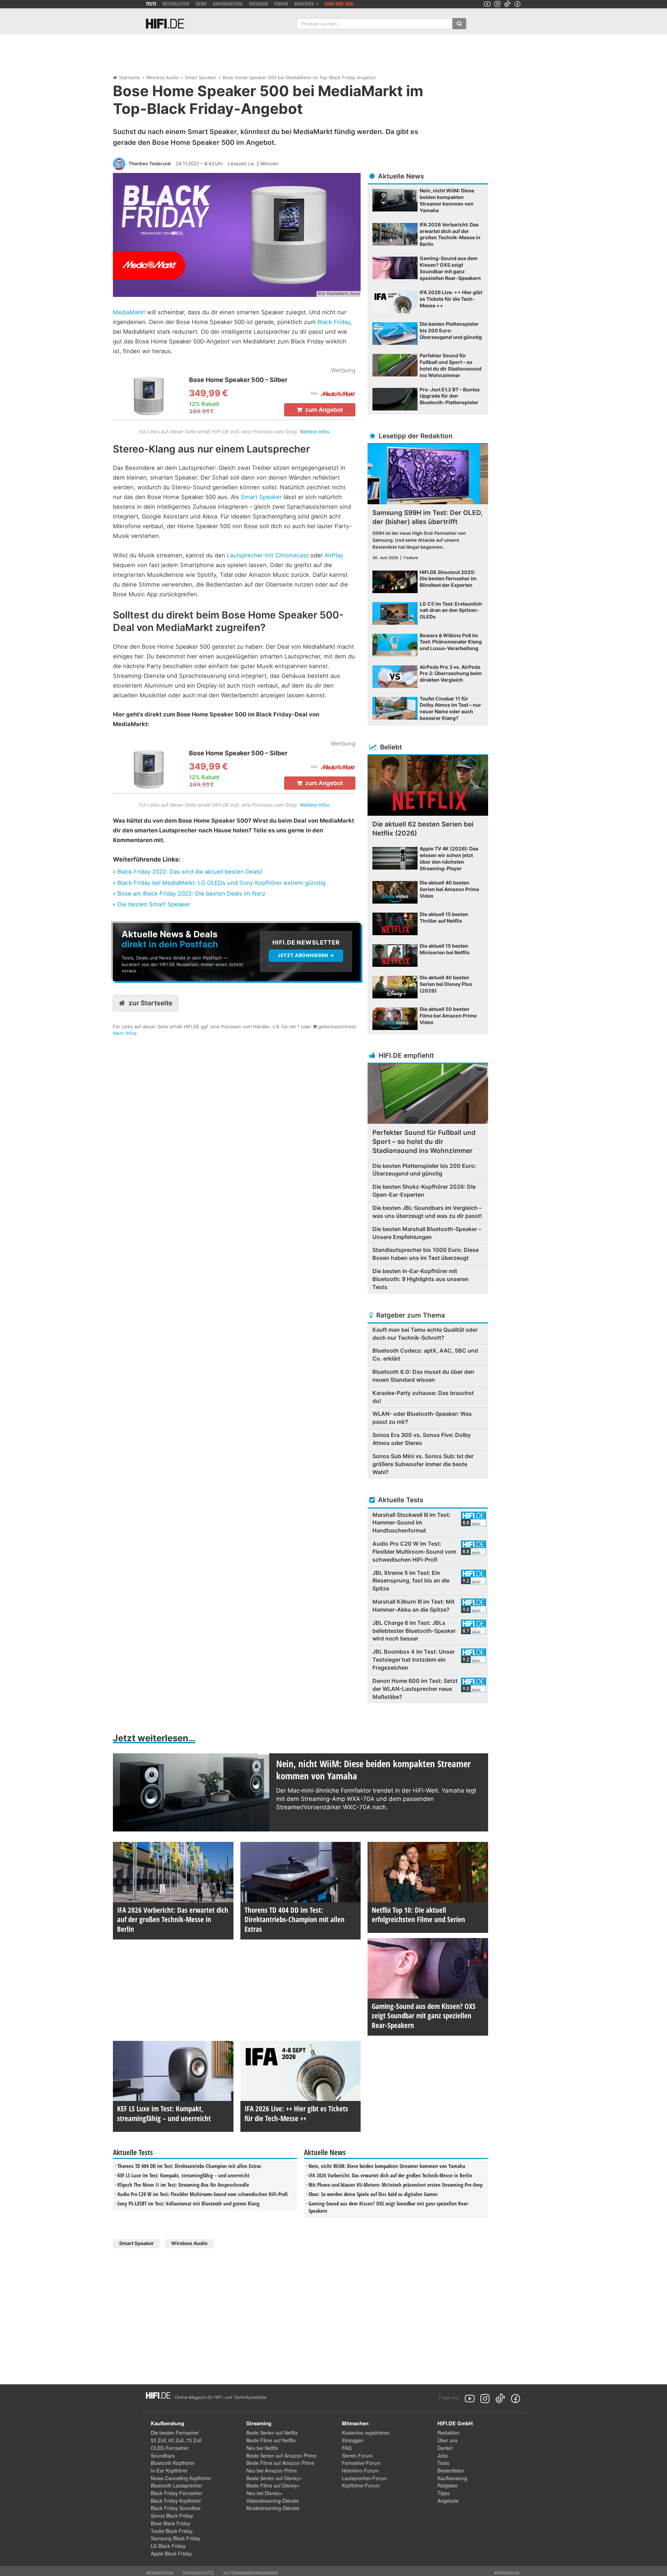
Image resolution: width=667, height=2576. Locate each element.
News (201, 4)
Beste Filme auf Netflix (271, 2440)
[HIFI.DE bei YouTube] (487, 4)
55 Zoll (158, 2440)
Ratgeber (258, 4)
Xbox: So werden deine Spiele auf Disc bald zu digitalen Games (373, 2194)
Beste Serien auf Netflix (272, 2433)
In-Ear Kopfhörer (169, 2470)
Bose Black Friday (171, 2523)
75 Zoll (194, 2440)
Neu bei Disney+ (264, 2493)
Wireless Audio (162, 77)
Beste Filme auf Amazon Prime (280, 2463)
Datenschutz (198, 2573)
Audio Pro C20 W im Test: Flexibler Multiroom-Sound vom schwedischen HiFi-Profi (203, 2194)
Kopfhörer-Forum (361, 2485)
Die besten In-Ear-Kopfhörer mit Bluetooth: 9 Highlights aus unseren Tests (421, 1279)
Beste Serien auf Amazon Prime (281, 2455)
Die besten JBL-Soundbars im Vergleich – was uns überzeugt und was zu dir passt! (427, 1212)
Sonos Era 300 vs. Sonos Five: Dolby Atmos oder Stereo (422, 1439)
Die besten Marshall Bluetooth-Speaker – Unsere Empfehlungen (427, 1233)
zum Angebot (323, 410)
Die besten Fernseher (175, 2433)
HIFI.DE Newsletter (136, 927)
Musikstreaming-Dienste (273, 2508)
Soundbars (163, 2455)
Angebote (448, 2501)
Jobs (443, 2455)
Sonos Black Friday (172, 2516)
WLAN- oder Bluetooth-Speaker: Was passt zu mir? (422, 1418)
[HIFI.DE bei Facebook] (517, 4)
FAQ (347, 2448)
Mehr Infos (125, 1033)
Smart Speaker (201, 77)
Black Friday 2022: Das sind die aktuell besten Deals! (190, 872)
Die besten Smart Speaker (154, 904)
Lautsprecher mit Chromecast (268, 555)
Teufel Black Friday (172, 2531)
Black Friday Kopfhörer (176, 2501)
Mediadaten (159, 2573)
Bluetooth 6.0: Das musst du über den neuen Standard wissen (423, 1376)
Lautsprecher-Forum (364, 2478)
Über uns (447, 2440)
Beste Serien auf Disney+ (274, 2478)
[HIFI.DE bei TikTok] (507, 4)
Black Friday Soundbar (176, 2508)
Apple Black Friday (171, 2553)
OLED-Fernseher (170, 2448)
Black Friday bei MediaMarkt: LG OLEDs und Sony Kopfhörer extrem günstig (221, 883)
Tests (151, 4)
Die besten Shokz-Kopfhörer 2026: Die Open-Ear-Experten (424, 1191)
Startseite (129, 77)
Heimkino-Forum (360, 2470)
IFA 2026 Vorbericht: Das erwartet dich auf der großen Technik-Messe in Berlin (390, 2175)
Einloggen (353, 2440)
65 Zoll (176, 2440)
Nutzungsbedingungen (251, 2573)
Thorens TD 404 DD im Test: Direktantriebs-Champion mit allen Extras (189, 2166)
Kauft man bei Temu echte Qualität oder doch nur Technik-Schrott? (425, 1334)
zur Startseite (150, 1003)
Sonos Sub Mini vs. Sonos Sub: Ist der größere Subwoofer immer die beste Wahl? (423, 1464)
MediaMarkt (129, 312)
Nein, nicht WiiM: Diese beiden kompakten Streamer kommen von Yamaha (387, 2166)
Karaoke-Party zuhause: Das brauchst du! (423, 1397)
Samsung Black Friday (175, 2538)
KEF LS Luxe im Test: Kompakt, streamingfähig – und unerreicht (183, 2175)
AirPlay (334, 555)
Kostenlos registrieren (366, 2433)
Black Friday (334, 322)
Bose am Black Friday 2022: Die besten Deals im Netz (191, 894)
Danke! (445, 2448)
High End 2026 (339, 4)
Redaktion (448, 2433)
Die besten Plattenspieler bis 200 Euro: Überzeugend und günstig (424, 1170)
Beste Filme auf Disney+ (273, 2485)
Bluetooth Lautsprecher (176, 2485)
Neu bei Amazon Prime (272, 2470)
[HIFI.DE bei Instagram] (497, 4)
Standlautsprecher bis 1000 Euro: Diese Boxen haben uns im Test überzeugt (426, 1254)
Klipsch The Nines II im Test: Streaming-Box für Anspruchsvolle (183, 2185)
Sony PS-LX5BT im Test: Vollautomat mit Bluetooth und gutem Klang (188, 2203)
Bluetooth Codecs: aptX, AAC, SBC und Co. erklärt (425, 1355)
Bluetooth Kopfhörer (173, 2463)
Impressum (507, 2573)
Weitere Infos (315, 431)
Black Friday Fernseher (176, 2493)
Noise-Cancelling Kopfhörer (181, 2478)
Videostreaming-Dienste (273, 2501)
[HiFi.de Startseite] (165, 24)
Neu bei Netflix (262, 2448)
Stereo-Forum (357, 2455)
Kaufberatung (228, 4)
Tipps (443, 2493)
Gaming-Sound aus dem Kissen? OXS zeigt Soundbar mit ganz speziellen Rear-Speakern (389, 2207)
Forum (281, 4)
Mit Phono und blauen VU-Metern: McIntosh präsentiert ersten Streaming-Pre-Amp (396, 2185)
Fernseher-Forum (361, 2463)
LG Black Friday (168, 2546)
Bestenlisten (176, 4)
